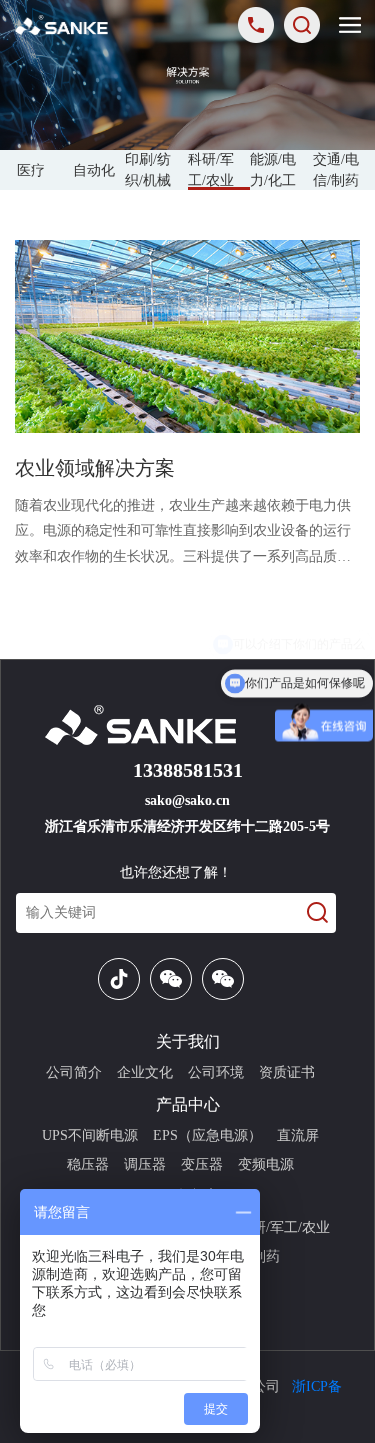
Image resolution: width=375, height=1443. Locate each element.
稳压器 (88, 1164)
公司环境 (216, 1072)
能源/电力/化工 (273, 170)
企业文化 (145, 1072)
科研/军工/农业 (211, 170)
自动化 (94, 170)
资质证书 (287, 1072)
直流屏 (298, 1135)
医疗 (31, 170)
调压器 (145, 1164)
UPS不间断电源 (90, 1135)
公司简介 (74, 1072)
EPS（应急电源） (207, 1135)
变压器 (202, 1164)
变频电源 (266, 1164)
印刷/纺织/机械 (148, 170)
